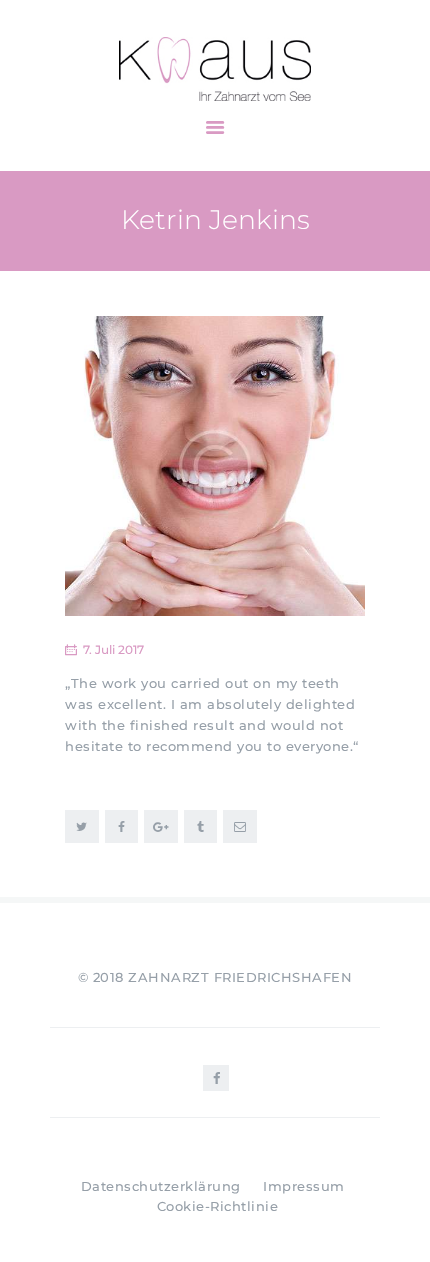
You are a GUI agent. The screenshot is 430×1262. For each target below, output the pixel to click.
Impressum (304, 1186)
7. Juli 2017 (113, 649)
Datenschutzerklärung (161, 1186)
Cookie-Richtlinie (218, 1206)
